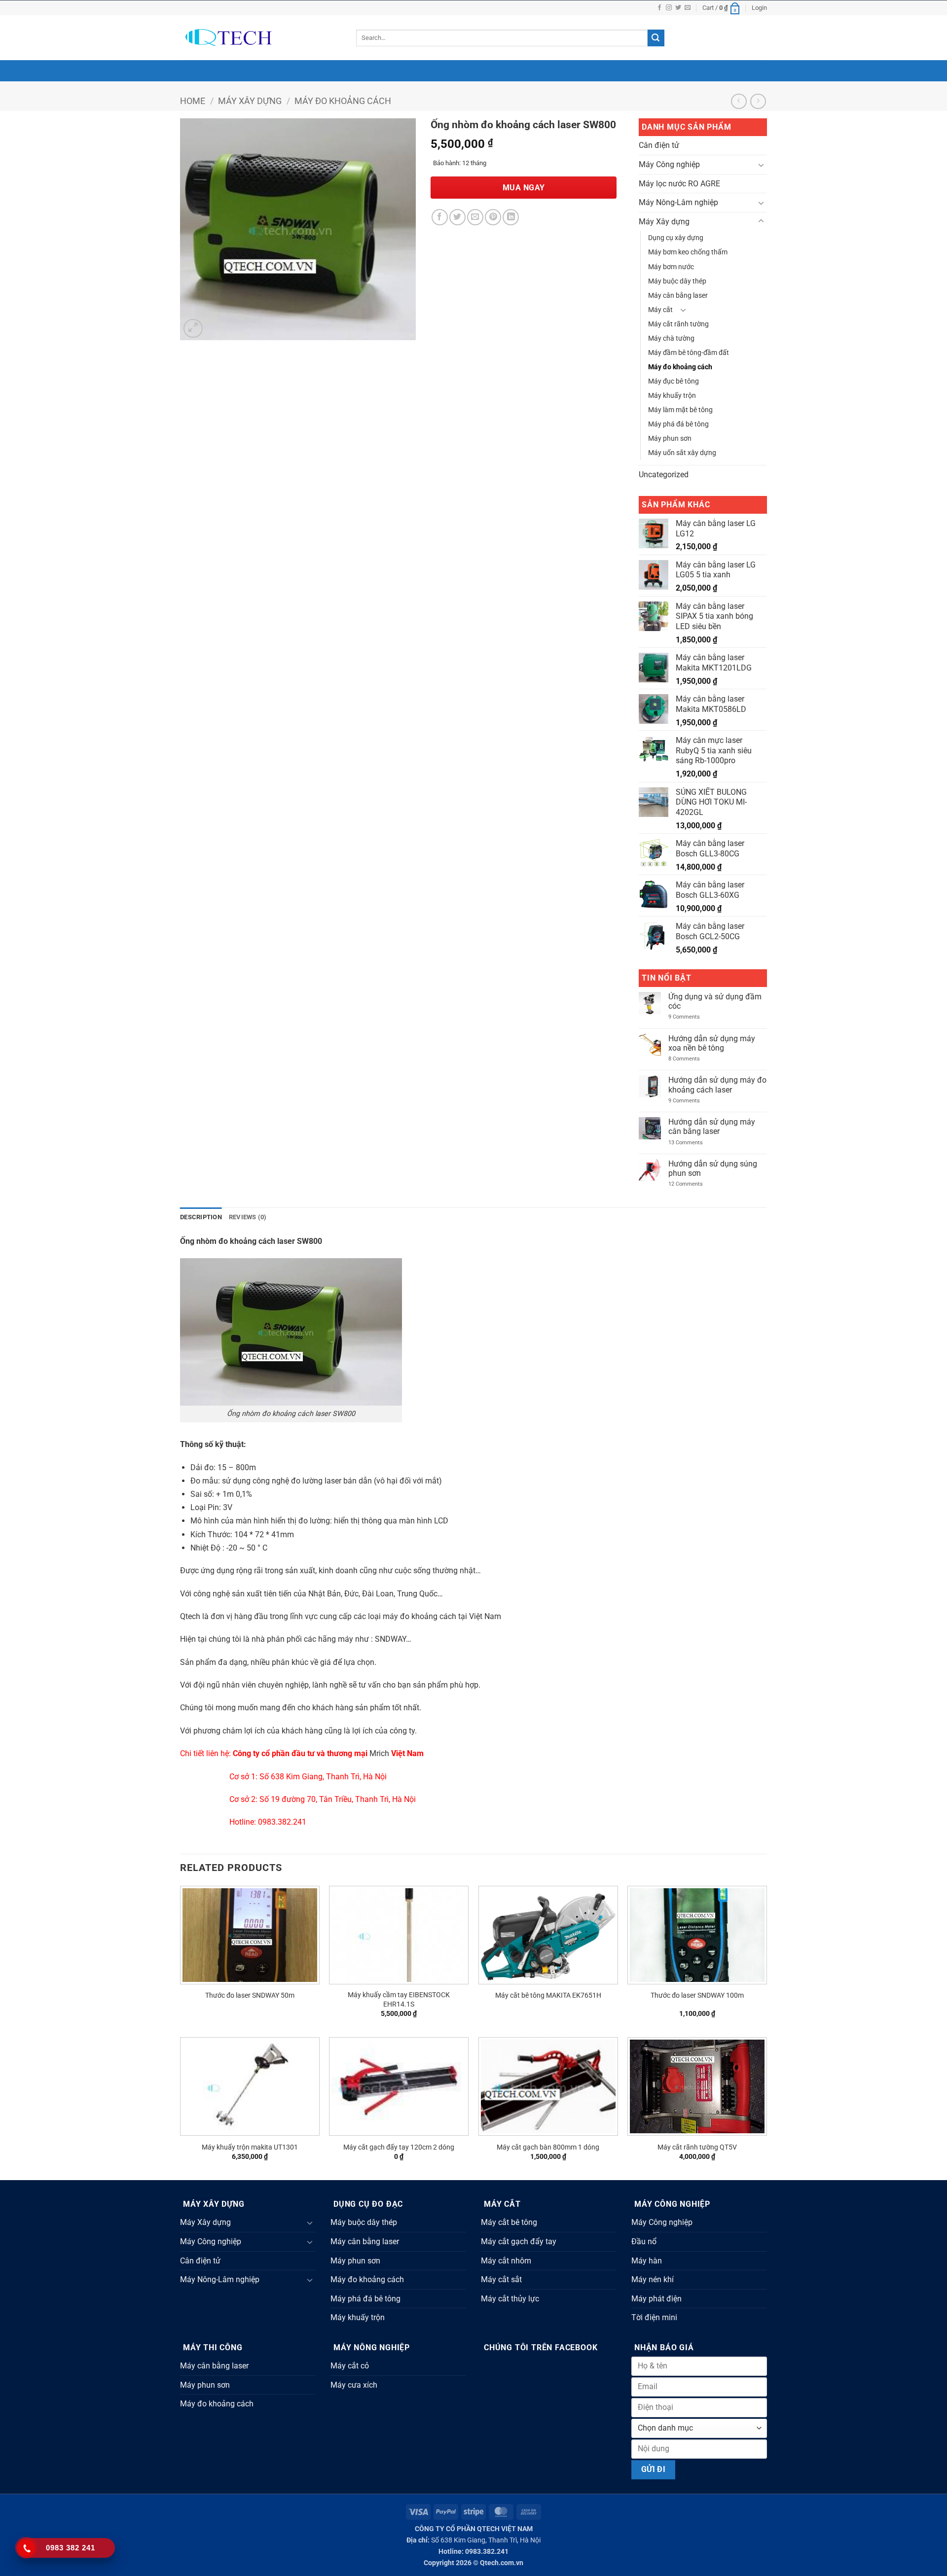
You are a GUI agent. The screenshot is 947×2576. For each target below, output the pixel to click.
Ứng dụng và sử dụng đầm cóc (715, 1001)
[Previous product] (758, 101)
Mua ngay (524, 188)
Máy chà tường (671, 338)
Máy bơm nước (671, 267)
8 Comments (692, 1059)
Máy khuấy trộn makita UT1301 (250, 2147)
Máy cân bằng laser (678, 296)
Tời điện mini (654, 2317)
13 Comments (693, 1143)
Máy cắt (660, 310)
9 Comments (690, 1017)
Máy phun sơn (670, 439)
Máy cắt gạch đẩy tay (519, 2241)
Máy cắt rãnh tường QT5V (697, 2147)
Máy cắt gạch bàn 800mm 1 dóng (548, 2147)
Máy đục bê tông (674, 381)
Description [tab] (201, 1217)
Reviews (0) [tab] (248, 1217)
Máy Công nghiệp (669, 164)
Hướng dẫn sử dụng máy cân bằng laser (712, 1127)
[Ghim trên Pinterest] (493, 217)
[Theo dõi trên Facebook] (659, 8)
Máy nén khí (653, 2279)
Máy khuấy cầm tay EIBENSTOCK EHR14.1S (399, 2000)
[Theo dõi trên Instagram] (669, 8)
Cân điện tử (659, 145)
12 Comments (693, 1184)
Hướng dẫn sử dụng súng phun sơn (713, 1168)
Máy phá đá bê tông (678, 424)
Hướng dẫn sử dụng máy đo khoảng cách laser (717, 1085)
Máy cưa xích (354, 2385)
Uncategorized (664, 475)
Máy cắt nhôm (506, 2261)
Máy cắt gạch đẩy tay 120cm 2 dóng (399, 2147)
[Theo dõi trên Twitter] (678, 8)
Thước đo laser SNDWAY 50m (250, 1995)
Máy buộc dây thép (677, 281)
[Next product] (739, 101)
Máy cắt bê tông (509, 2222)
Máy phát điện (656, 2299)
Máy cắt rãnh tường (678, 324)
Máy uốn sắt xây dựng (682, 453)
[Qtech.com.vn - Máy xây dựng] (261, 38)
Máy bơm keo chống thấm (688, 252)
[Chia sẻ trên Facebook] (440, 217)
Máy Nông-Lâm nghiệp (678, 202)
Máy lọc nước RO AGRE (679, 184)
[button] (722, 8)
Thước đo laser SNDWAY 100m (697, 1995)
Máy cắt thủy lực (510, 2299)
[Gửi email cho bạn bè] (475, 217)
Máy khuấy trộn (672, 396)
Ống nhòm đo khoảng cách (228, 1241)
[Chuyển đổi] (761, 165)
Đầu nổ (644, 2241)
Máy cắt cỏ (350, 2366)
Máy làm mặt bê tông (680, 410)
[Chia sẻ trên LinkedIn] (511, 217)
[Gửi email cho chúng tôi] (688, 8)
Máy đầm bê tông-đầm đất (689, 353)
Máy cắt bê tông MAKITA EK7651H (548, 1995)
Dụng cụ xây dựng (676, 238)
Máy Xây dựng (250, 101)
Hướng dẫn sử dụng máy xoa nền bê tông (712, 1043)
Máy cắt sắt (501, 2279)
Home (193, 101)
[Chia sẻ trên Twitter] (457, 217)
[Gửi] (656, 38)
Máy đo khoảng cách (343, 101)
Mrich (379, 1753)
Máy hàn (647, 2261)
